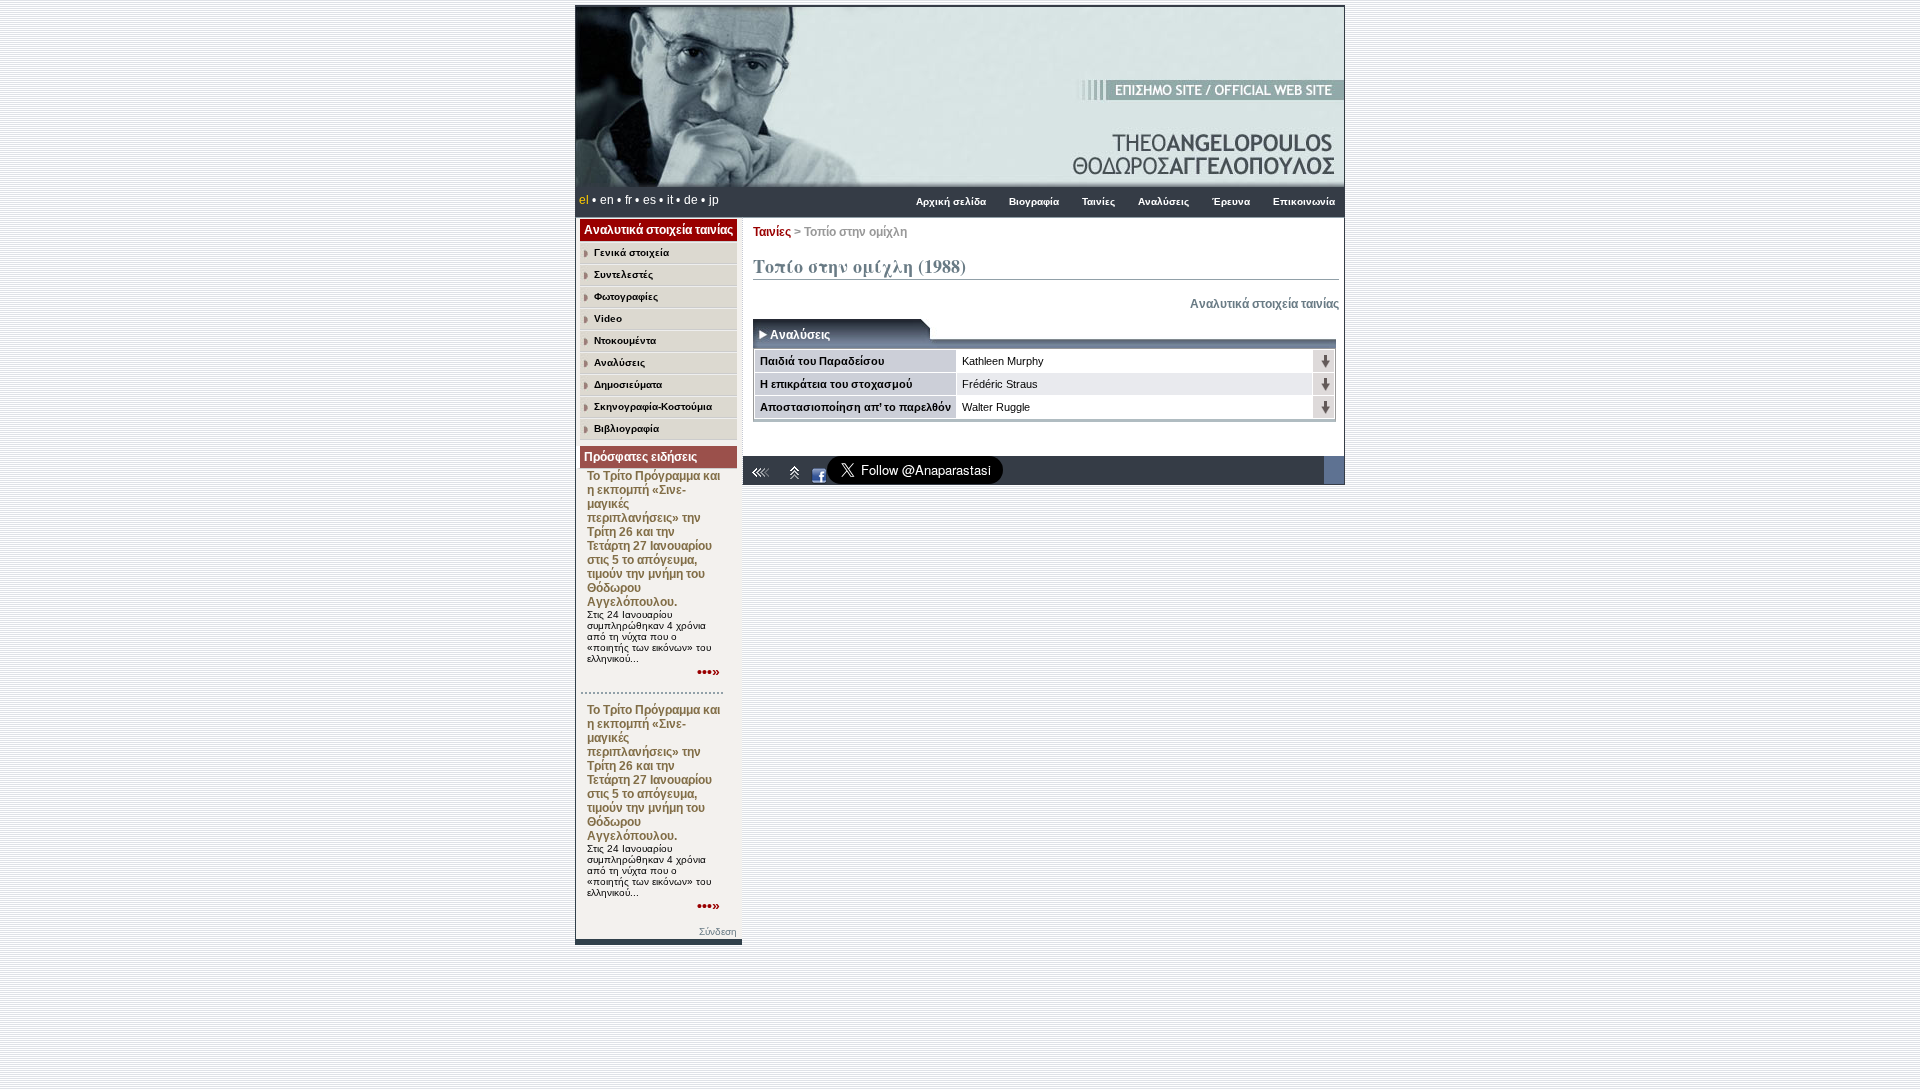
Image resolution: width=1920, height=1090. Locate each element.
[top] (795, 480)
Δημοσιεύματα (628, 384)
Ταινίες (1098, 201)
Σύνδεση (718, 931)
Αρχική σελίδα (951, 201)
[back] (763, 480)
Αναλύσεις (1163, 201)
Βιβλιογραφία (626, 428)
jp (714, 200)
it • (673, 200)
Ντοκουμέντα (625, 340)
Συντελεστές (623, 274)
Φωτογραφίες (626, 296)
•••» (708, 672)
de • (694, 200)
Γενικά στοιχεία (631, 252)
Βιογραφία (1034, 201)
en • (610, 200)
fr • (632, 200)
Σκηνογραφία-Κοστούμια (653, 406)
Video (608, 318)
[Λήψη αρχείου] (1325, 366)
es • (653, 200)
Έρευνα (1231, 201)
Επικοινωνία (1304, 201)
